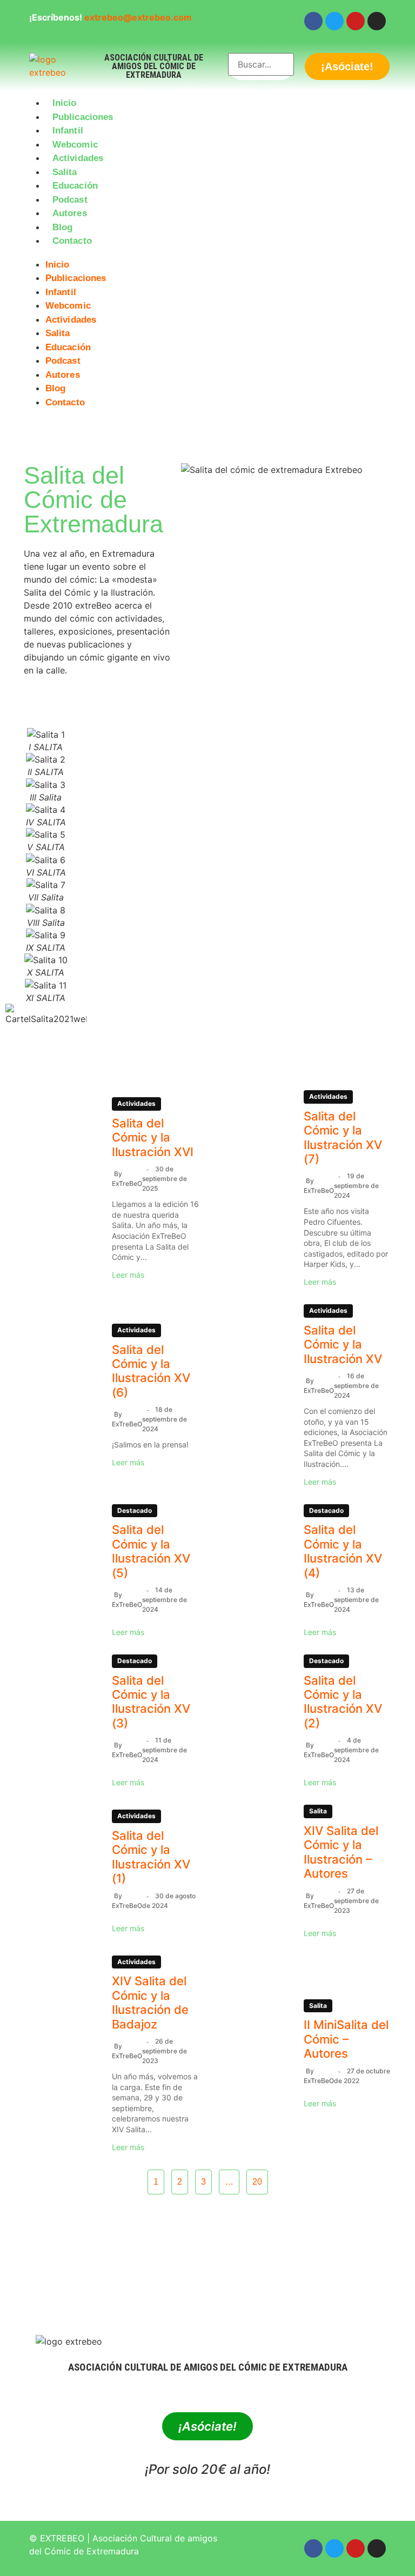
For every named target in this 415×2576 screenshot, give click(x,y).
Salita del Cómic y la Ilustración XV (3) (151, 1702)
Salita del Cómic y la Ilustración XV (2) (343, 1702)
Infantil (68, 131)
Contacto (72, 241)
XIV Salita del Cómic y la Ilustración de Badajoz (150, 2002)
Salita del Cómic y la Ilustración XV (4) (343, 1551)
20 (257, 2182)
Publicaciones (83, 117)
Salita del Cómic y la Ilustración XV (343, 1344)
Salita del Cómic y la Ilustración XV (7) (343, 1137)
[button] (207, 255)
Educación (75, 186)
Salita (65, 172)
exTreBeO (127, 1183)
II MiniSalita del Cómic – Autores (346, 2039)
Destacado (135, 1510)
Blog (62, 227)
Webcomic (75, 145)
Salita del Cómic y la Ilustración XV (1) (151, 1857)
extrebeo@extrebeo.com (138, 17)
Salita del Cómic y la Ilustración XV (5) (151, 1551)
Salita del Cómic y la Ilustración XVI (153, 1137)
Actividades (78, 158)
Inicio (65, 103)
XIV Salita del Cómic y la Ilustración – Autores (341, 1852)
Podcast (70, 200)
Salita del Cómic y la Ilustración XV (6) (151, 1371)
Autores (70, 213)
